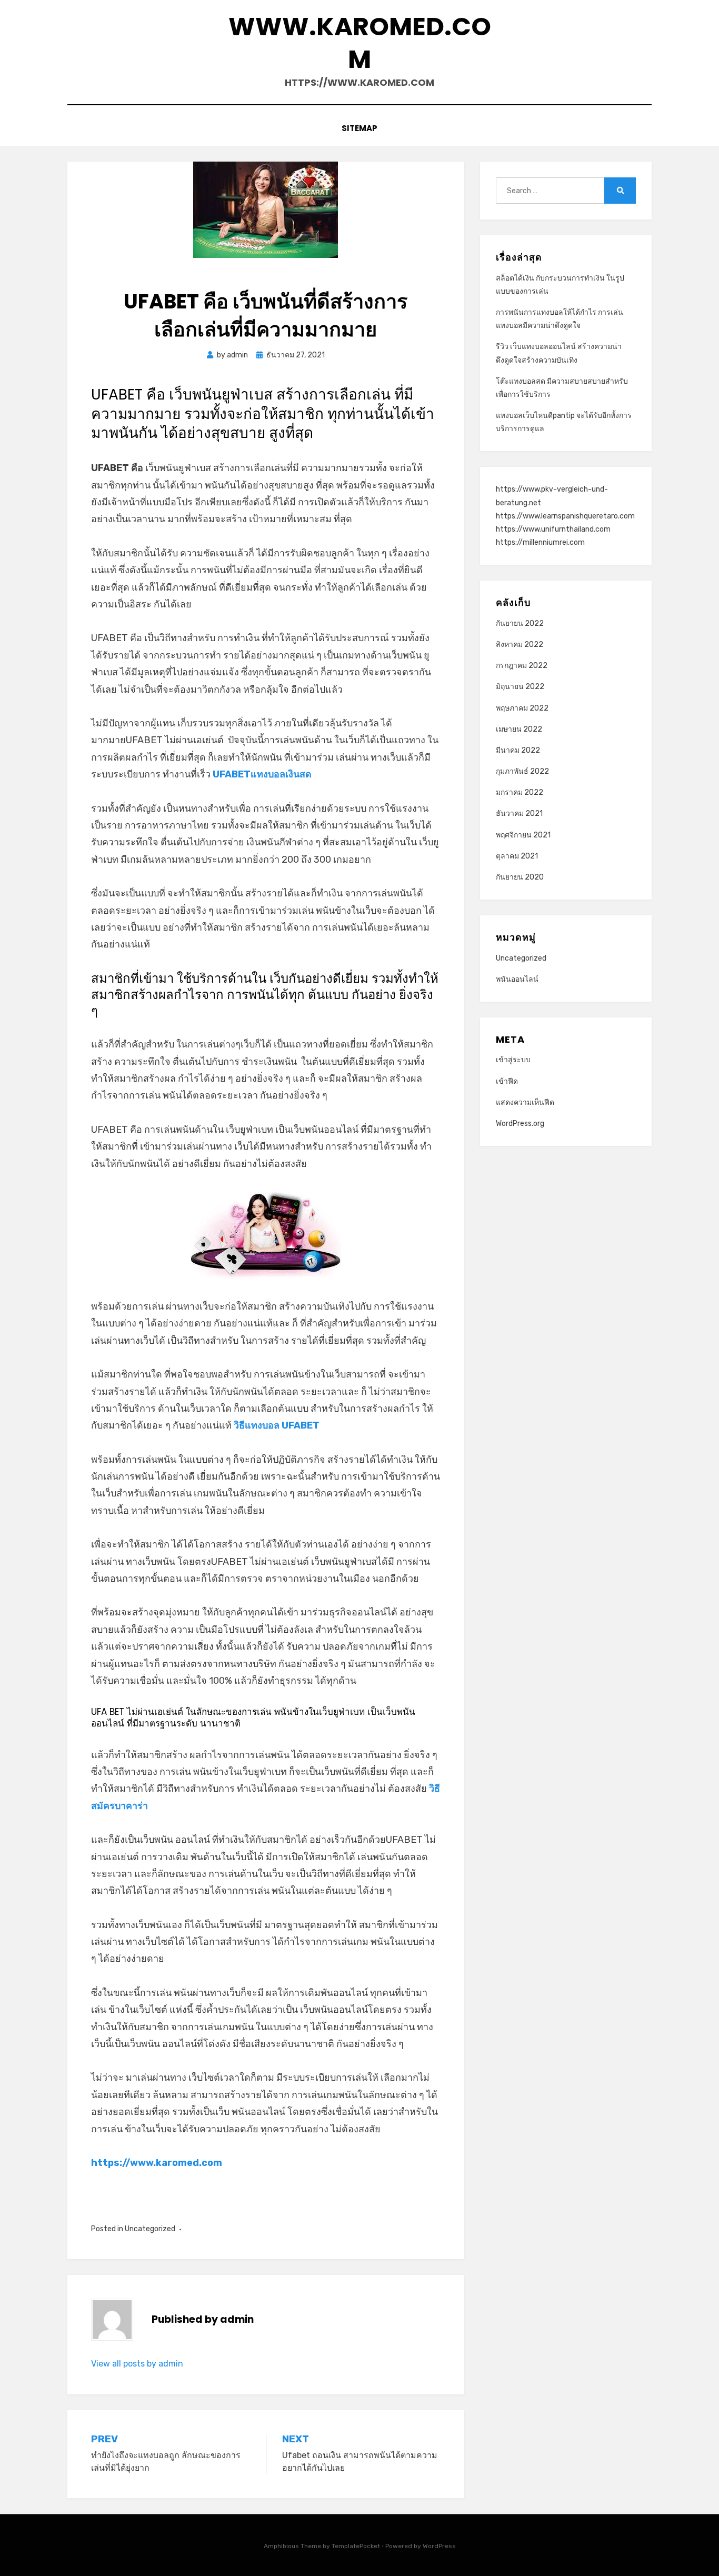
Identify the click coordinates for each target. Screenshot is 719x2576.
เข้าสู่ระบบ (513, 1060)
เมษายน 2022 (519, 729)
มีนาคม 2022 (518, 750)
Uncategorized (150, 2229)
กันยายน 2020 (520, 877)
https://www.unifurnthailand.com (553, 529)
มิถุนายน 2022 (520, 687)
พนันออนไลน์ (517, 979)
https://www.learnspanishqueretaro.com (565, 516)
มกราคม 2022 (520, 792)
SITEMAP (359, 128)
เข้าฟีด (507, 1081)
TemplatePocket (356, 2546)
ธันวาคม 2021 (519, 813)
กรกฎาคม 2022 (522, 666)
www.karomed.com (360, 43)
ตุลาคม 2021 (517, 856)
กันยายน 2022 (520, 623)
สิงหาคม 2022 (520, 645)
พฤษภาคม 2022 (522, 708)
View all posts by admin (137, 2364)
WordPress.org (520, 1124)
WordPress (439, 2546)
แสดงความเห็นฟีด (525, 1102)
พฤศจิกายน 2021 (523, 835)
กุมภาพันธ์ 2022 (522, 771)
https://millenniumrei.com (540, 542)
